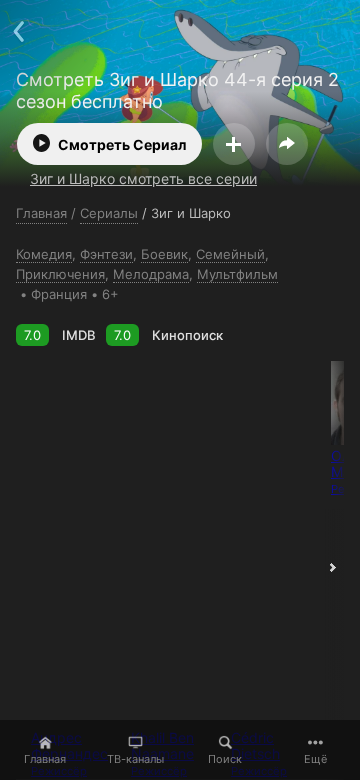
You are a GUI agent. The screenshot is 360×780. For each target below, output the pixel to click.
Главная (45, 759)
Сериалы (109, 213)
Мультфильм (237, 274)
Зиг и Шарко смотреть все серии (143, 178)
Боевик (164, 254)
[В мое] (234, 144)
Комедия (44, 254)
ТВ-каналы (135, 759)
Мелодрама (151, 274)
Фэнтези (106, 254)
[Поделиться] (287, 144)
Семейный (230, 254)
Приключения (60, 274)
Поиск (225, 759)
